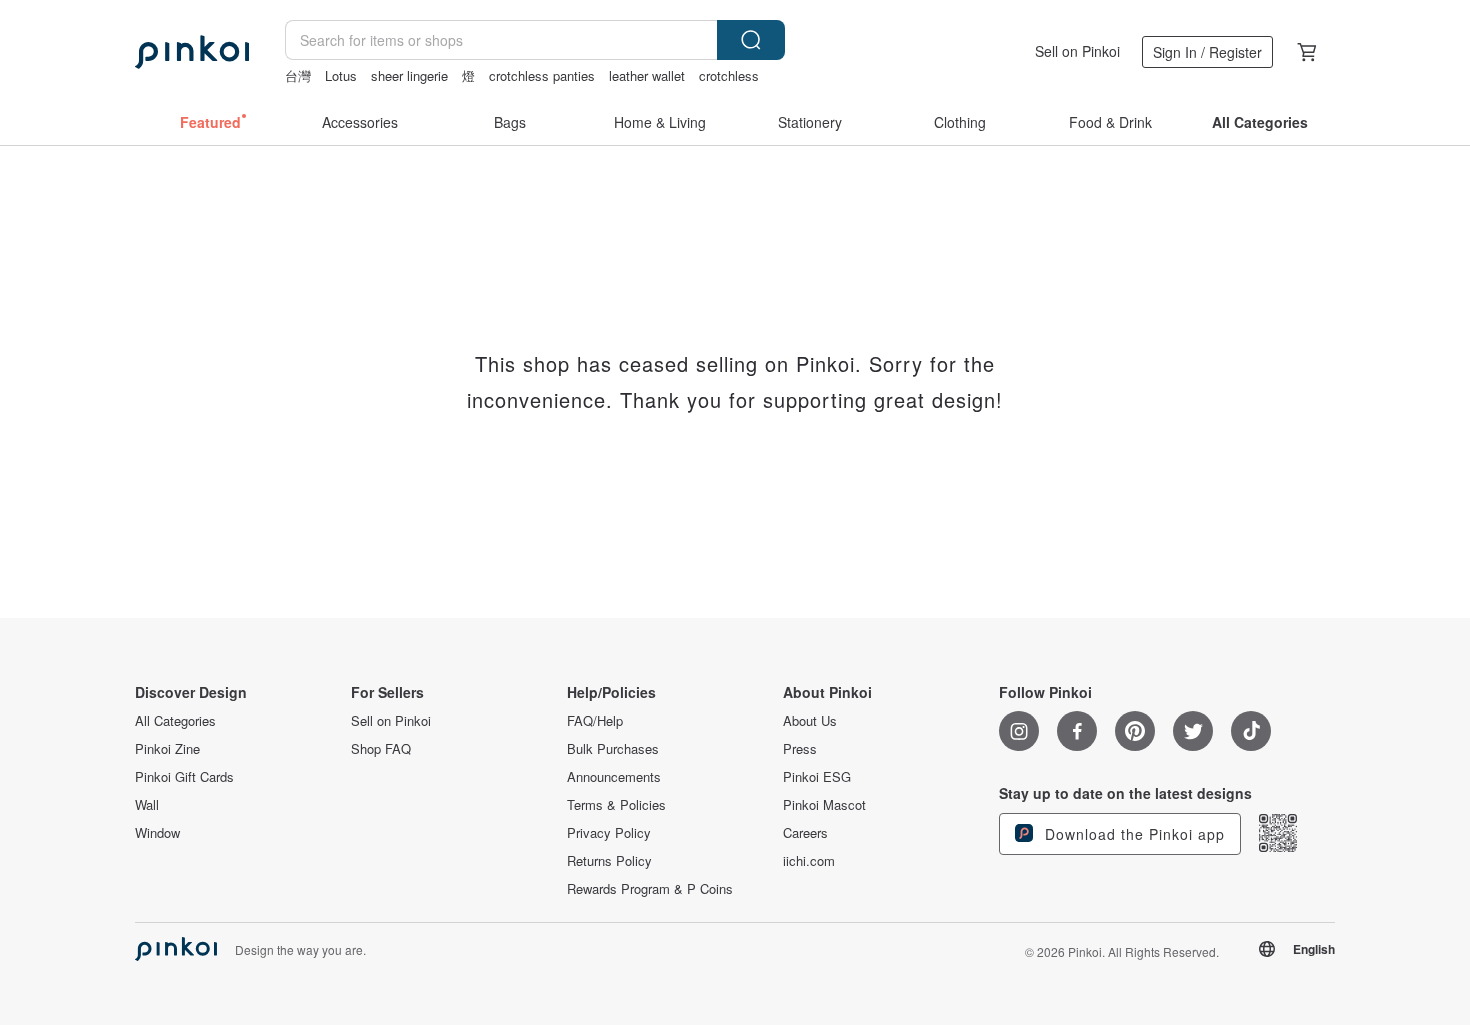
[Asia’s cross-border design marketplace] (192, 52)
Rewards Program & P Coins (650, 889)
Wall (147, 805)
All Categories (175, 721)
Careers (805, 833)
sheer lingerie (409, 75)
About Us (810, 721)
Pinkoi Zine (167, 749)
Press (800, 749)
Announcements (614, 777)
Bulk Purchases (613, 749)
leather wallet (647, 75)
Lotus (341, 75)
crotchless (729, 75)
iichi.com (809, 861)
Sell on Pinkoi (1077, 51)
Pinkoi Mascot (824, 805)
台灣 (298, 75)
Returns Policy (609, 861)
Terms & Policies (616, 805)
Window (157, 833)
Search (751, 40)
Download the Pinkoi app (1132, 834)
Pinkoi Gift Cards (184, 777)
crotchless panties (542, 75)
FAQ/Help (595, 721)
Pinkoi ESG (817, 777)
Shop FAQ (381, 749)
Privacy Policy (609, 833)
